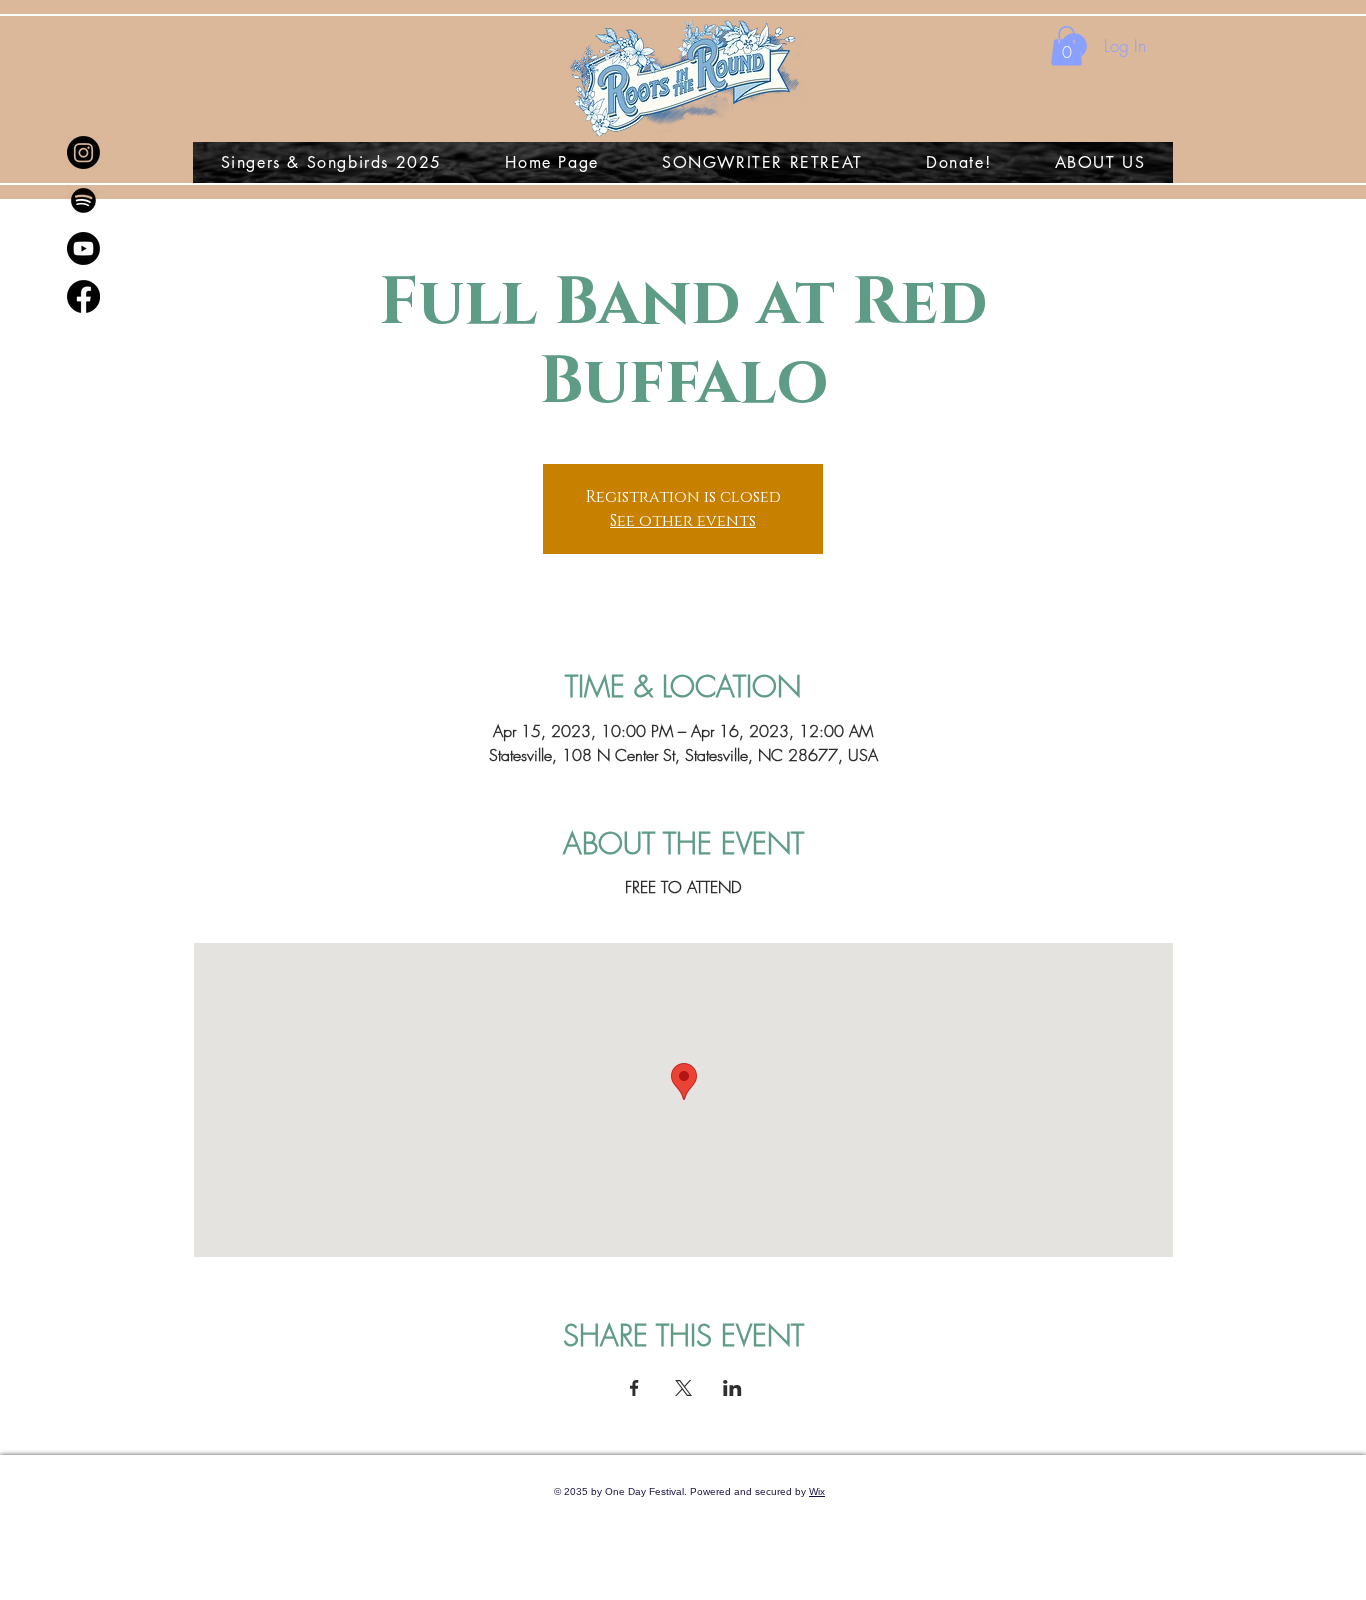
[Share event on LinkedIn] (732, 1388)
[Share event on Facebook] (634, 1388)
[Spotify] (83, 200)
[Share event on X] (683, 1388)
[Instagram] (83, 152)
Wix (817, 1491)
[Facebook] (83, 296)
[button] (1066, 45)
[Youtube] (83, 248)
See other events (683, 521)
